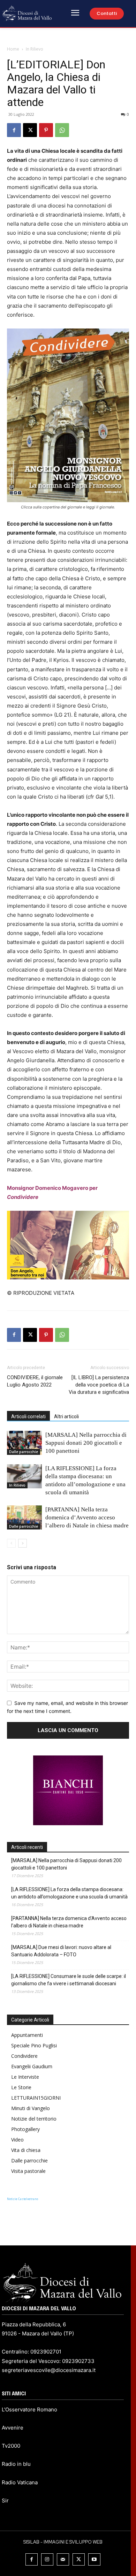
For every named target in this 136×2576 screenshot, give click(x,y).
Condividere (24, 2056)
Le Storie (21, 2087)
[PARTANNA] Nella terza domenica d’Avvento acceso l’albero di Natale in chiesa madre (87, 1517)
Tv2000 (11, 2446)
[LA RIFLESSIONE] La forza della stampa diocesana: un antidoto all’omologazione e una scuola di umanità (69, 1893)
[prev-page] (11, 1543)
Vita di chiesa (26, 2150)
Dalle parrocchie (24, 1452)
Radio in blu (16, 2464)
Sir (5, 2501)
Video (17, 2140)
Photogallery (25, 2129)
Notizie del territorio (34, 2119)
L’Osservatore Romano (29, 2409)
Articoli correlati (28, 1417)
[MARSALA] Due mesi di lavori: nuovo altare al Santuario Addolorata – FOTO (61, 1951)
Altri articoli (66, 1417)
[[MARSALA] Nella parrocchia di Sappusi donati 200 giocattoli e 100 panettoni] (24, 1443)
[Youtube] (94, 2559)
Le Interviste (25, 2077)
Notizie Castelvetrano (22, 2199)
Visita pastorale (28, 2171)
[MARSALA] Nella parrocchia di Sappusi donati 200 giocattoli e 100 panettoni (86, 1443)
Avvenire (13, 2428)
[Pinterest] (46, 130)
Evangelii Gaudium (32, 2066)
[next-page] (22, 1543)
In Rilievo (35, 49)
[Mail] (63, 2559)
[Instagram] (47, 2559)
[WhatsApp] (62, 130)
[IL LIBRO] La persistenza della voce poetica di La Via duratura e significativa (99, 1385)
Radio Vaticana (20, 2482)
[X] (30, 130)
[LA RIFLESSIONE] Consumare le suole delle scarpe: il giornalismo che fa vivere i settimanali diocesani (69, 1980)
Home (13, 49)
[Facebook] (14, 130)
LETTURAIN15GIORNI (36, 2098)
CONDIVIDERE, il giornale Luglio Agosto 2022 (35, 1381)
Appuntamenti (27, 2035)
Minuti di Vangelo (31, 2108)
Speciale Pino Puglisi (34, 2045)
